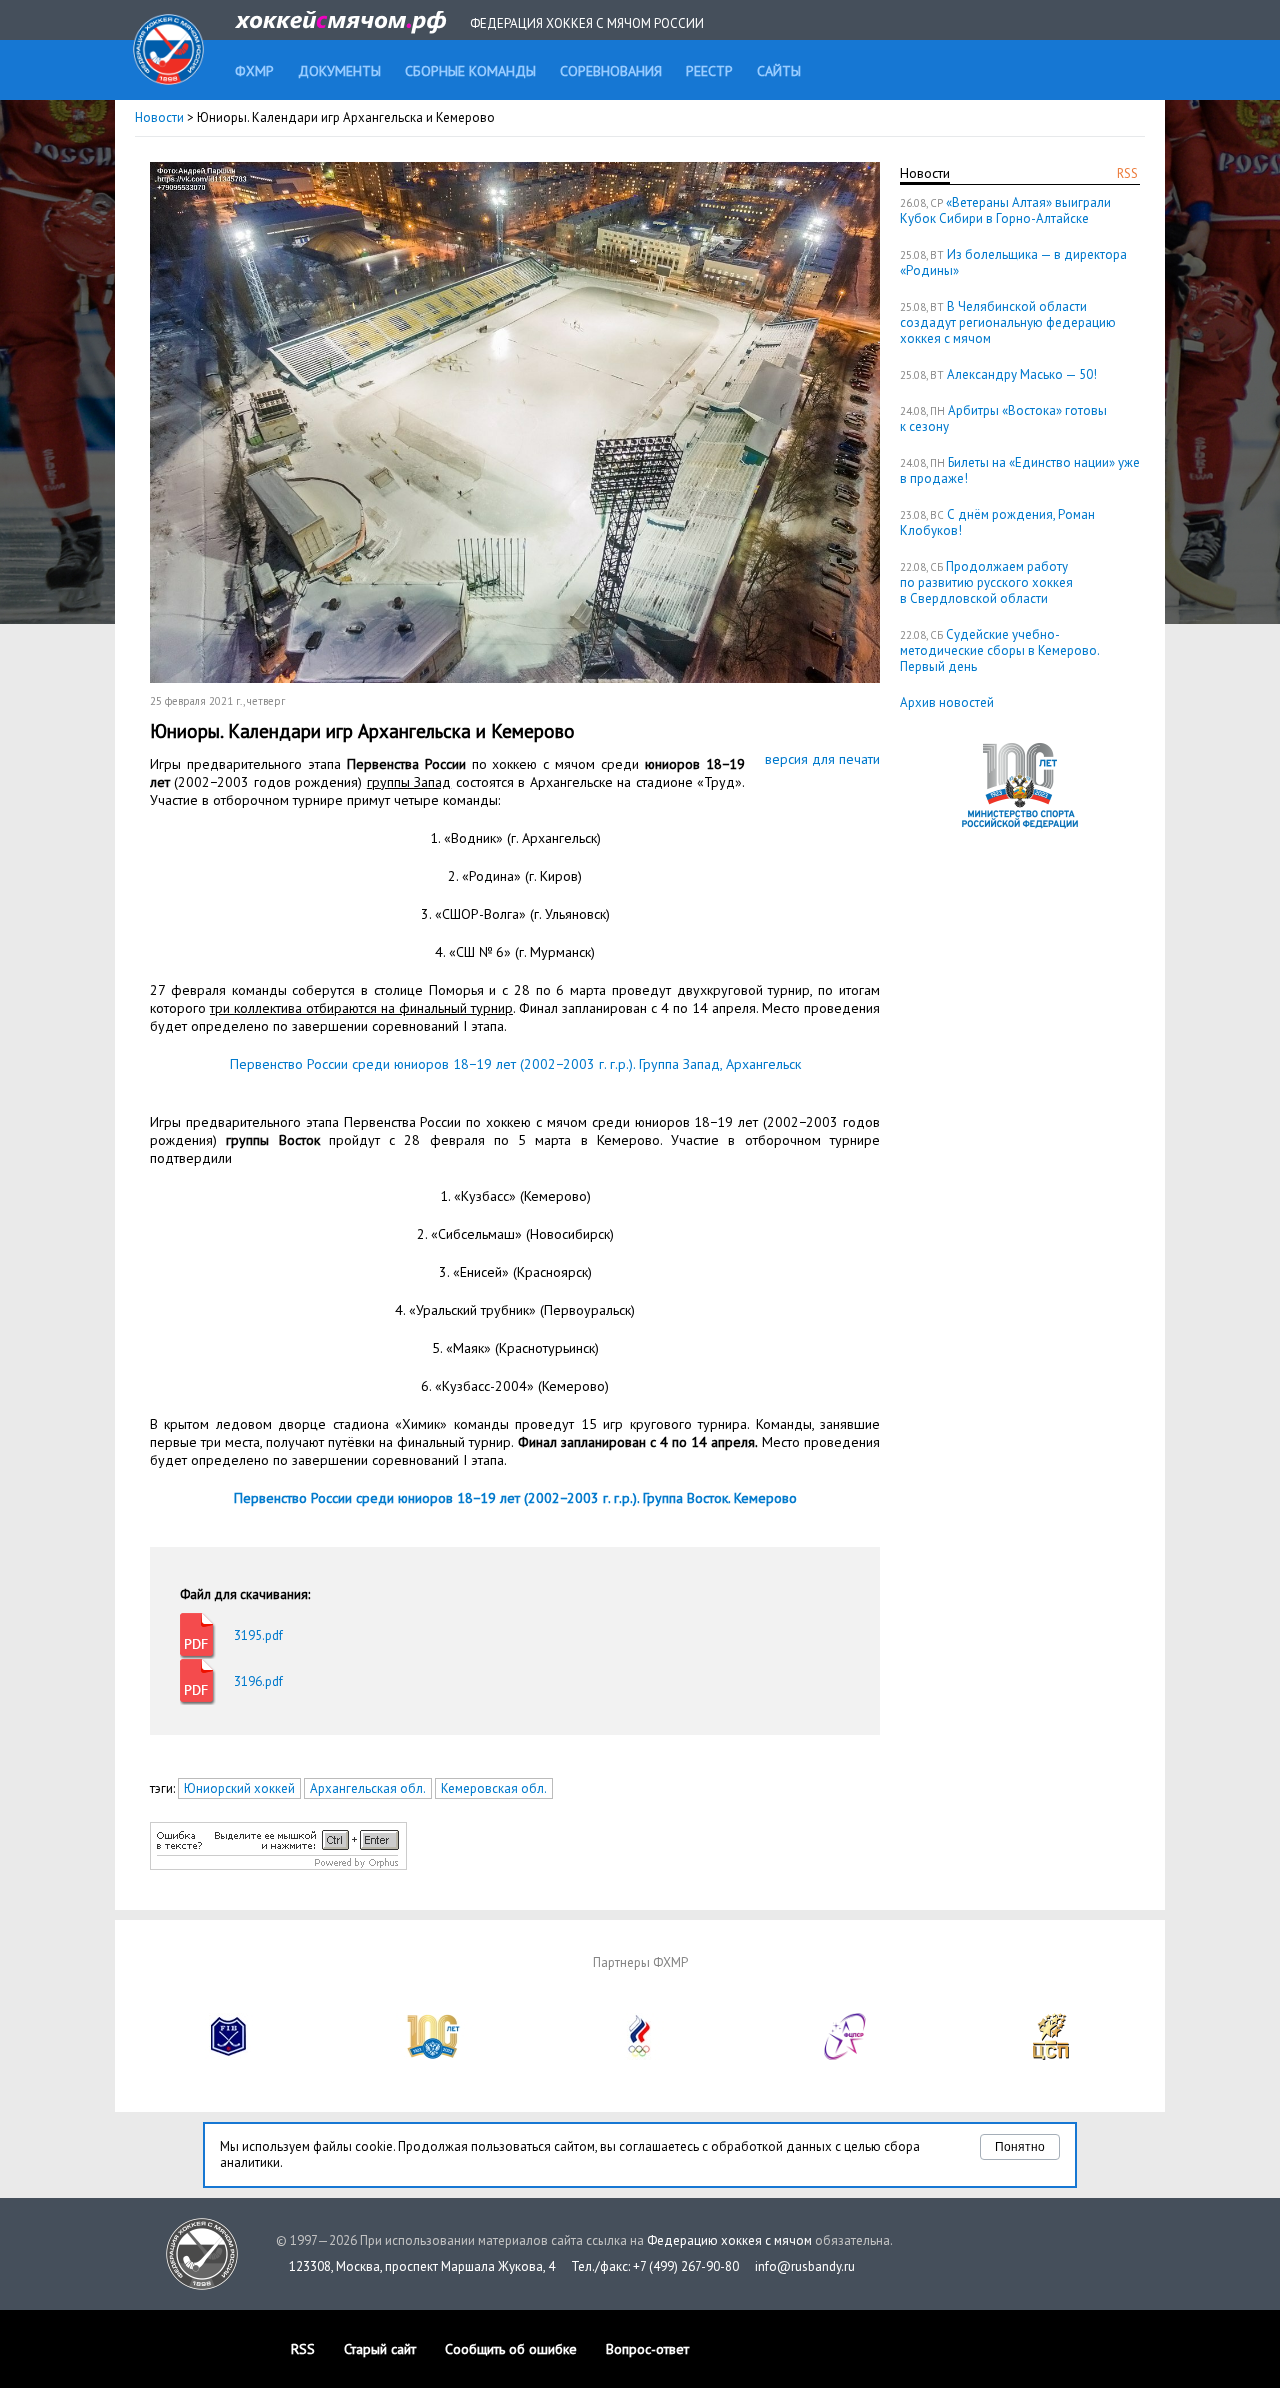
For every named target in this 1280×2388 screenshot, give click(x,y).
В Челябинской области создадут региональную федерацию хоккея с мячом (1008, 322)
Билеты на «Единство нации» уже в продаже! (1020, 470)
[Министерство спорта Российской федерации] (434, 2055)
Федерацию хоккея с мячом (729, 2240)
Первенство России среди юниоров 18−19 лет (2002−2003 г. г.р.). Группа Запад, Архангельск (515, 1064)
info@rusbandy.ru (805, 2266)
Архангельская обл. (368, 1788)
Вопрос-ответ (647, 2349)
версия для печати (822, 759)
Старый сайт (380, 2349)
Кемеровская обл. (494, 1788)
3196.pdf (258, 1681)
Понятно (1020, 2147)
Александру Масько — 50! (1022, 374)
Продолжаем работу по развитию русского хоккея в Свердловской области (986, 582)
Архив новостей (947, 702)
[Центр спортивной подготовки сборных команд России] (1051, 2055)
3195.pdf (258, 1635)
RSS (1127, 173)
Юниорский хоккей (239, 1788)
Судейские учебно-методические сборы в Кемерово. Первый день (999, 650)
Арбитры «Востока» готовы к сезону (1003, 418)
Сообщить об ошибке (511, 2349)
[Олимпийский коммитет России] (640, 2055)
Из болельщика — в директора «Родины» (1013, 262)
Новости (159, 117)
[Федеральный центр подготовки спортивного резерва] (846, 2055)
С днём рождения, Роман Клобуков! (997, 522)
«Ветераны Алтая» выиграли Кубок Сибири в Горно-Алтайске (1005, 210)
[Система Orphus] (278, 1865)
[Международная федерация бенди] (229, 2055)
